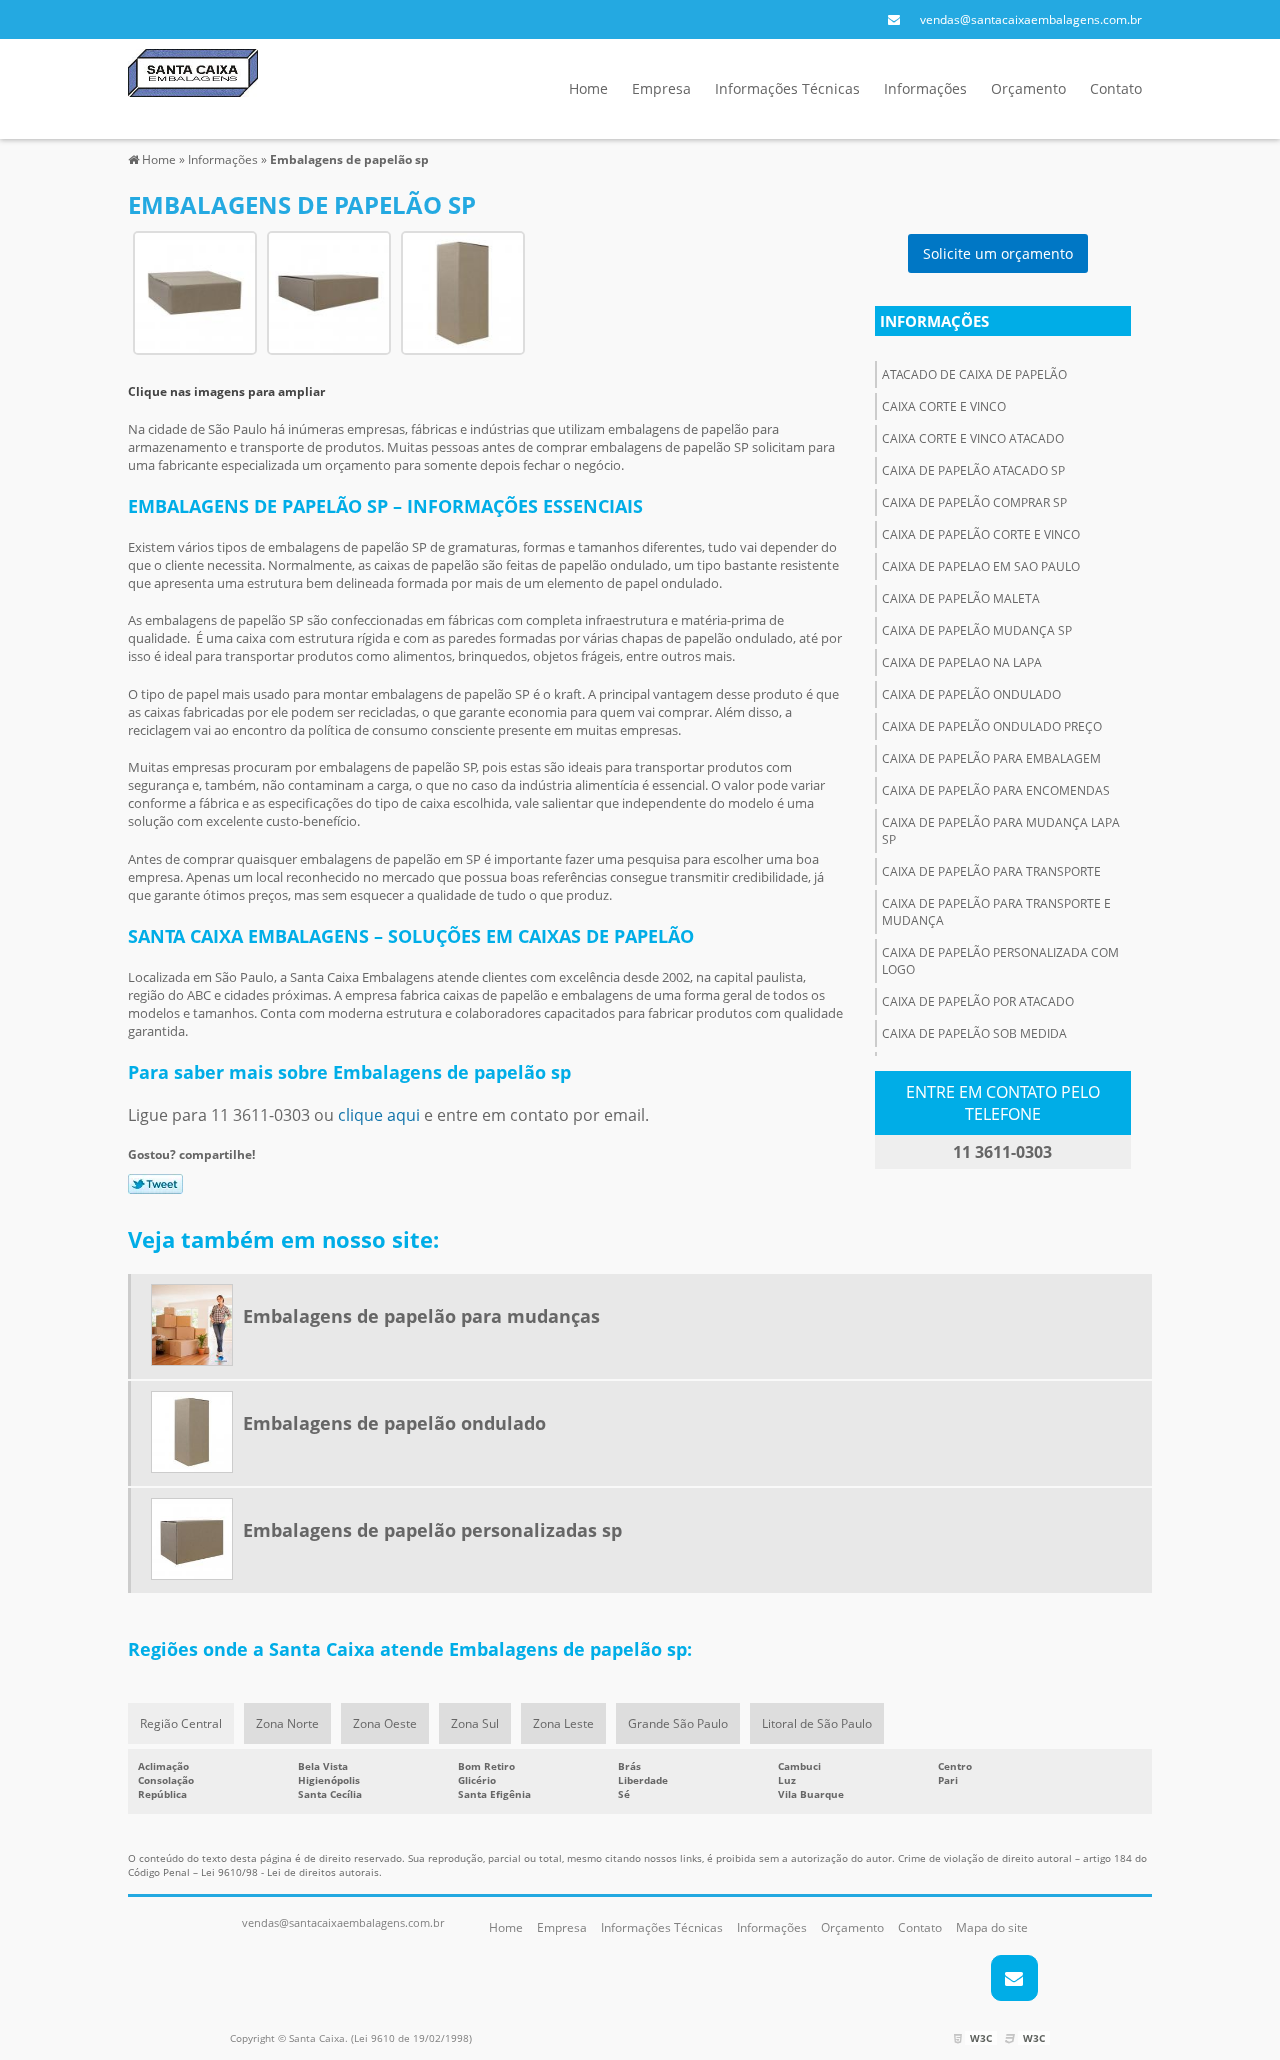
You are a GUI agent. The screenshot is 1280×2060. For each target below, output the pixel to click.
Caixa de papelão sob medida (974, 1033)
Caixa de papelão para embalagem (991, 758)
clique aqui (379, 1115)
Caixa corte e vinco (944, 406)
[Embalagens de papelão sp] (195, 291)
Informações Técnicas (787, 88)
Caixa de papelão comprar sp (974, 502)
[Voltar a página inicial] (193, 71)
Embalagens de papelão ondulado (394, 1423)
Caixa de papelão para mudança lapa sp (1001, 831)
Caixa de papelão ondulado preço (992, 726)
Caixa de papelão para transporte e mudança (996, 912)
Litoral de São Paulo (817, 1723)
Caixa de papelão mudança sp (977, 630)
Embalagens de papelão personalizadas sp (432, 1530)
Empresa (661, 88)
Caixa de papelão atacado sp (973, 470)
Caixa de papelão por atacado (978, 1001)
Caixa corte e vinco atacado (973, 438)
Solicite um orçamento (998, 253)
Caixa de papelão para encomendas (996, 790)
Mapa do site (992, 1927)
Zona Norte (287, 1723)
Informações (925, 88)
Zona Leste (563, 1723)
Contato (1116, 88)
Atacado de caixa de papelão (974, 374)
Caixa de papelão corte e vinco (981, 534)
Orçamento (1028, 88)
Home (588, 88)
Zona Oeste (385, 1723)
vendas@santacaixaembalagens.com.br (1031, 19)
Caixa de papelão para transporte (991, 871)
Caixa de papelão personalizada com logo (1000, 961)
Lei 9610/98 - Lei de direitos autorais (290, 1872)
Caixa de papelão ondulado (971, 694)
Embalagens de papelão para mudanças (421, 1316)
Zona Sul (475, 1723)
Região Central (181, 1723)
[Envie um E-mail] (894, 19)
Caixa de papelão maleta (961, 598)
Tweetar (155, 1184)
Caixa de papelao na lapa (962, 662)
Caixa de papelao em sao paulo (981, 566)
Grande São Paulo (678, 1723)
